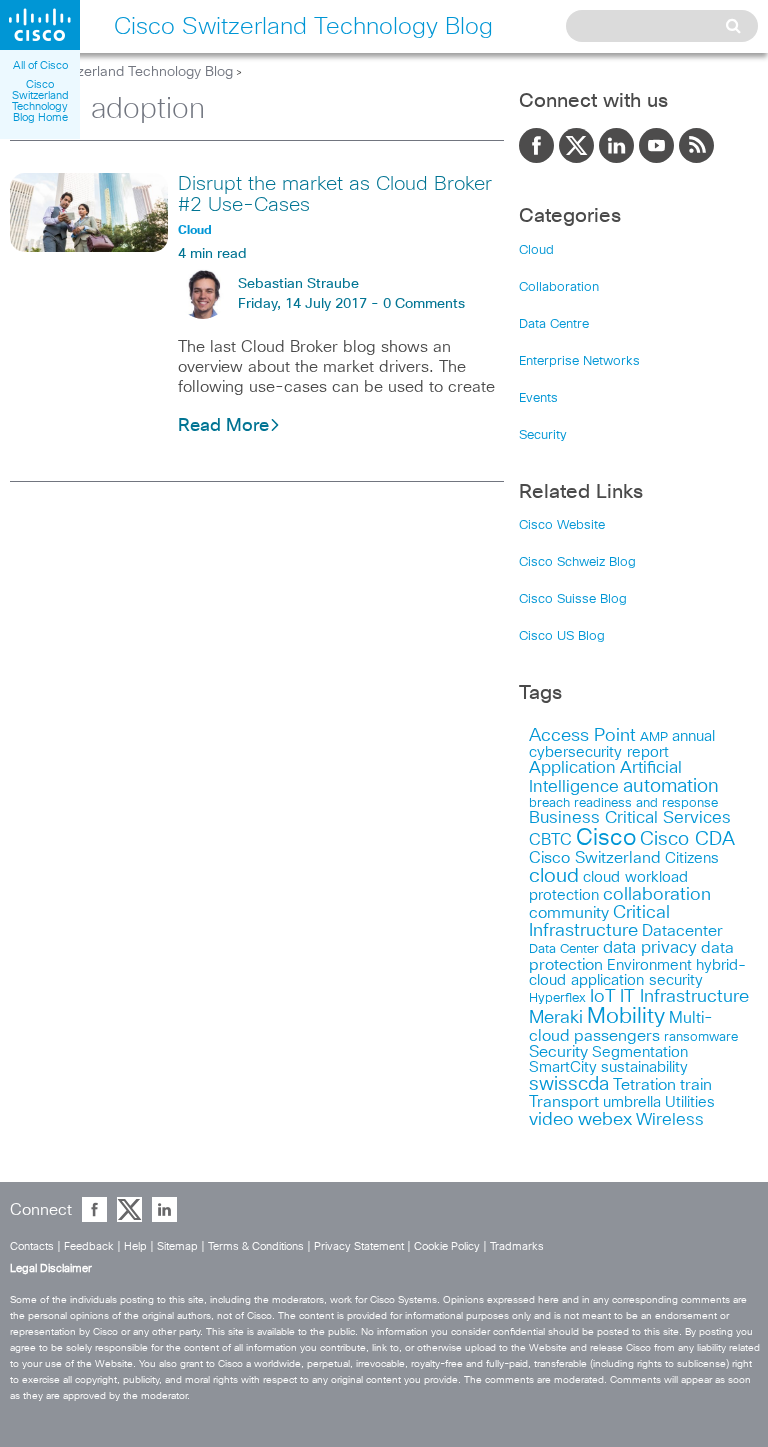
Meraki (556, 1018)
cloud (554, 876)
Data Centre (554, 324)
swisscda (569, 1084)
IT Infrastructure (684, 997)
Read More (223, 426)
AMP (654, 737)
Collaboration (559, 287)
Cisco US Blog (562, 636)
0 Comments (424, 304)
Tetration (644, 1085)
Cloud (536, 250)
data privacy (650, 948)
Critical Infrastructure (599, 922)
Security (543, 435)
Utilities (690, 1102)
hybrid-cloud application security (637, 973)
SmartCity (563, 1067)
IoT (603, 997)
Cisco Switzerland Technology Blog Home (40, 101)
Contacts (32, 1246)
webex (605, 1119)
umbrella (632, 1102)
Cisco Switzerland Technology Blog (121, 72)
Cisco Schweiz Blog (577, 562)
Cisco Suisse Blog (573, 599)
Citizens (692, 858)
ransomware (701, 1037)
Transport (564, 1102)
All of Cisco (40, 65)
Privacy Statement (359, 1246)
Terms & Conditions (256, 1246)
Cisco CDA (687, 839)
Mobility (626, 1017)
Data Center (564, 949)
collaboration (657, 895)
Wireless (670, 1120)
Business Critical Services (630, 818)
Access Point (582, 735)
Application (572, 768)
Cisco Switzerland (595, 858)
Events (538, 398)
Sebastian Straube (298, 284)
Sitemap (177, 1246)
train (696, 1085)
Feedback (89, 1246)
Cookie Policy (447, 1246)
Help (135, 1246)
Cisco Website (562, 525)
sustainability (644, 1067)
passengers (617, 1036)
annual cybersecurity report (622, 744)
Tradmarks (517, 1246)
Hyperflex (557, 998)
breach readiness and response (623, 803)
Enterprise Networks (579, 361)
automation (671, 786)
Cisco (606, 838)
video (551, 1120)
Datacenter (682, 931)
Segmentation (640, 1052)
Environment (649, 965)
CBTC (550, 840)
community (569, 913)
